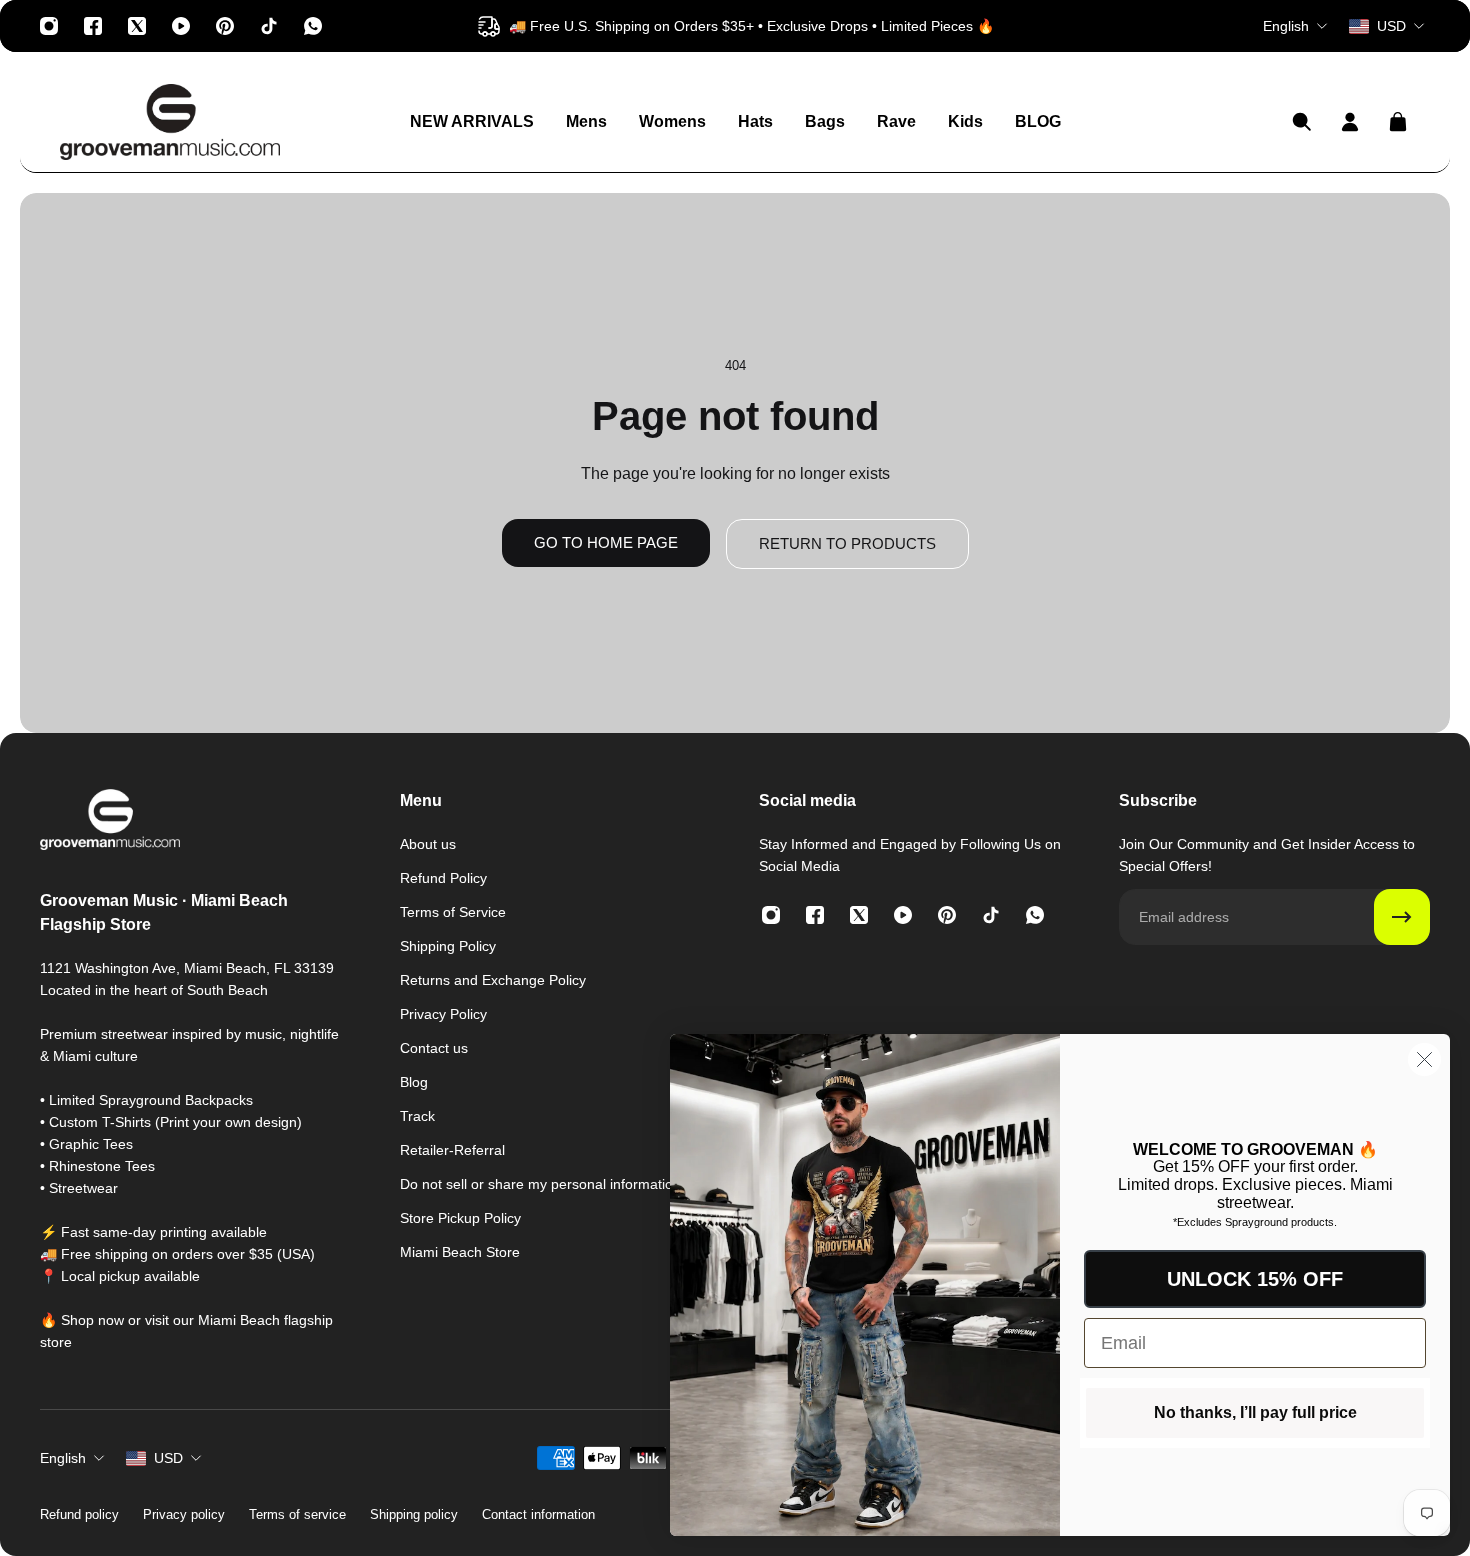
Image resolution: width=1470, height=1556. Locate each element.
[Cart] (1398, 122)
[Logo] (170, 122)
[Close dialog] (1424, 1059)
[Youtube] (181, 26)
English (63, 1458)
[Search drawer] (1302, 122)
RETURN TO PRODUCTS (847, 543)
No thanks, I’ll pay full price (1255, 1412)
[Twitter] (137, 26)
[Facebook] (93, 26)
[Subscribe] (1402, 917)
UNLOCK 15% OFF (1255, 1279)
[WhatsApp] (313, 26)
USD (168, 1458)
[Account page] (1350, 122)
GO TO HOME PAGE (606, 542)
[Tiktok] (269, 26)
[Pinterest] (225, 26)
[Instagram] (49, 26)
